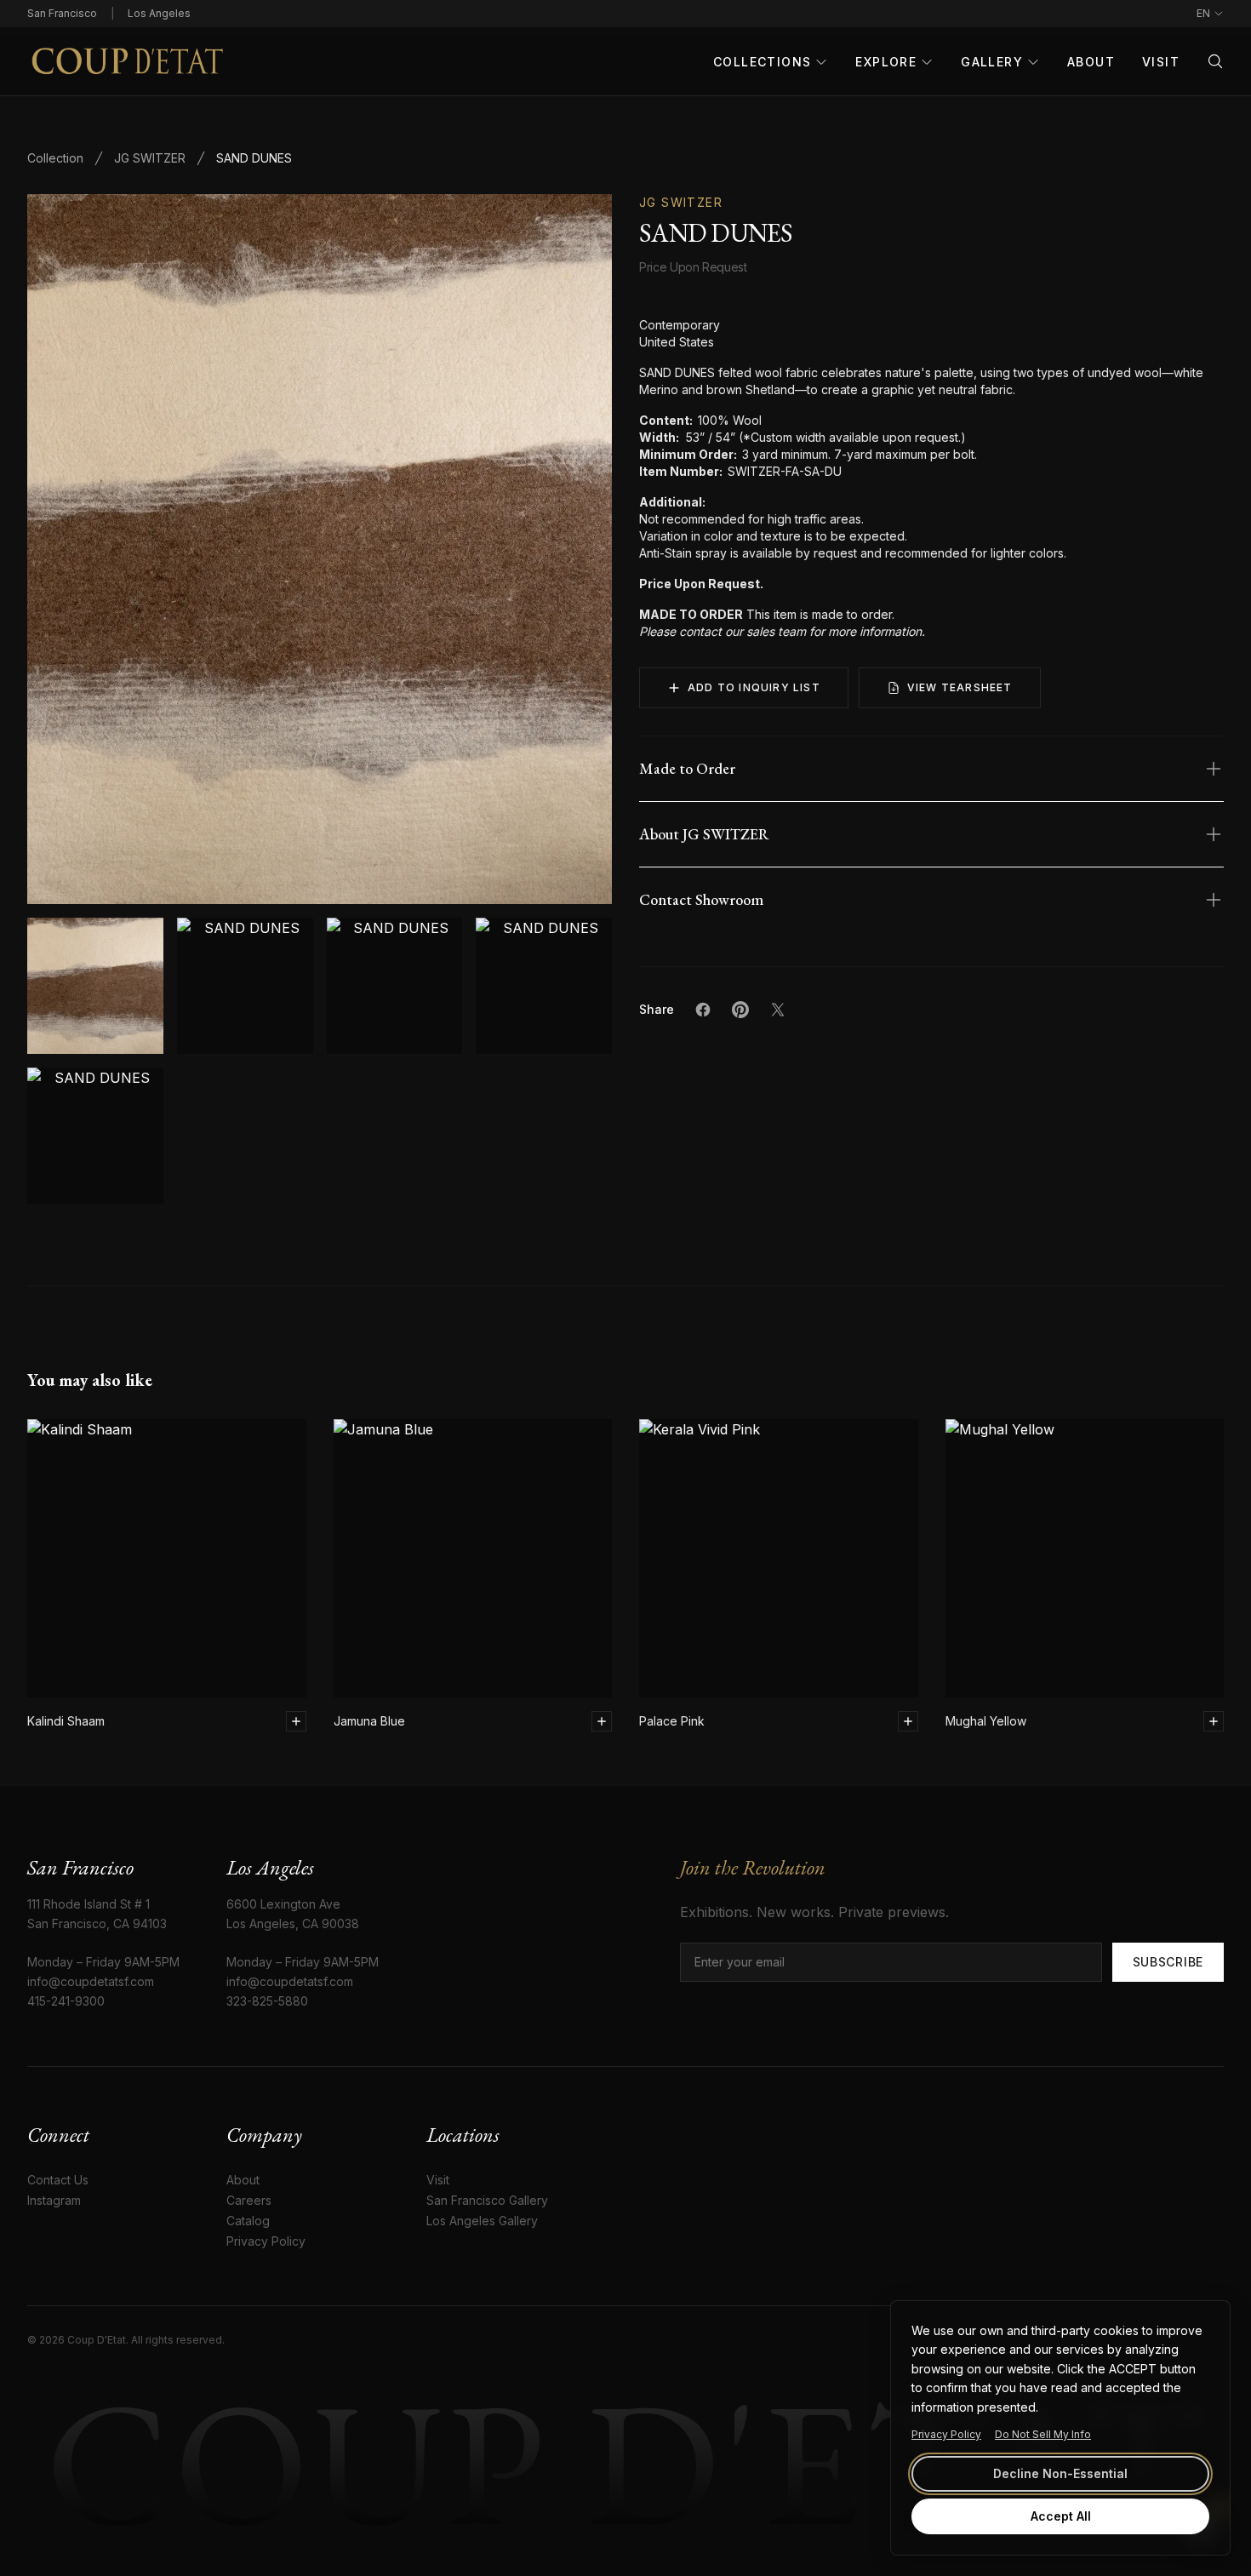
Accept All (1061, 2516)
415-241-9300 (66, 2001)
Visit (1161, 62)
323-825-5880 (267, 2001)
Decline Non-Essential (1060, 2473)
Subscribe (1168, 1962)
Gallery (992, 62)
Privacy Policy (946, 2434)
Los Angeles (159, 13)
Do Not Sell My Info (1043, 2434)
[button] (320, 549)
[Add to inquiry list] (296, 1721)
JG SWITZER (150, 158)
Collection (55, 158)
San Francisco (62, 13)
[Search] (1215, 61)
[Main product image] (95, 986)
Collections (762, 62)
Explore (886, 62)
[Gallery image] (245, 986)
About (1091, 62)
